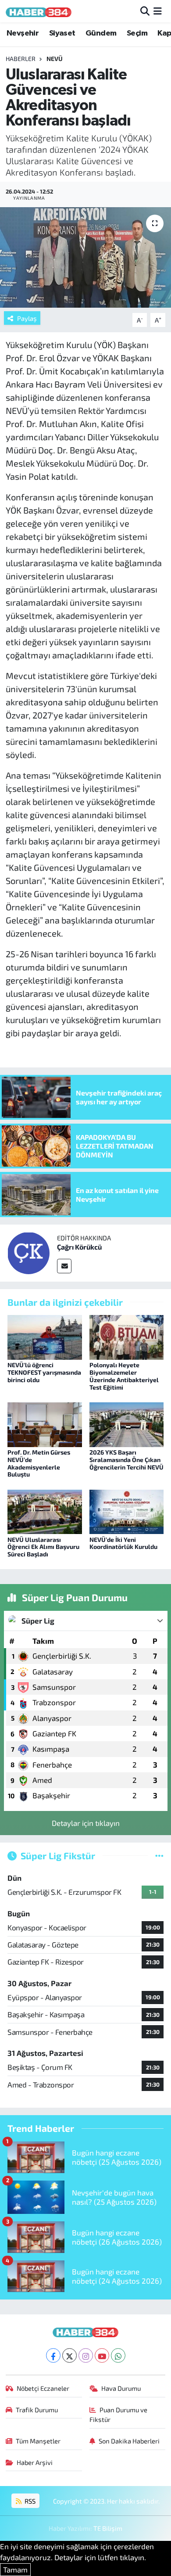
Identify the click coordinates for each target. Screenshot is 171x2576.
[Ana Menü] (158, 11)
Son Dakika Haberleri (129, 2441)
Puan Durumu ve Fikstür (119, 2414)
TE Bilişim (108, 2528)
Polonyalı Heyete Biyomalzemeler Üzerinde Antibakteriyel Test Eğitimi (124, 1376)
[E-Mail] (64, 1266)
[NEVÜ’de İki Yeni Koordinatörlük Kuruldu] (127, 1511)
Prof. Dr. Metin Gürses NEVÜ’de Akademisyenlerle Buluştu (39, 1463)
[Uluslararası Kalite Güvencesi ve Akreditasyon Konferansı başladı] (85, 257)
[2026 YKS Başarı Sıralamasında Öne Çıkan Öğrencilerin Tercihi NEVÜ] (127, 1423)
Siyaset (62, 33)
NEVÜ (55, 59)
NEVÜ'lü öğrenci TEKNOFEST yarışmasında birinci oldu (44, 1372)
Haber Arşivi (35, 2462)
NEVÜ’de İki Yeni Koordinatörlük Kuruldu (123, 1543)
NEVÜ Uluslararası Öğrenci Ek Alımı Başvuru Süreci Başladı (43, 1547)
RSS (29, 2501)
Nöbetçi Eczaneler (43, 2388)
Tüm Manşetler (38, 2441)
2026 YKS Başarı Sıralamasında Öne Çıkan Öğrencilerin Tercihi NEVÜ (126, 1460)
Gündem (101, 33)
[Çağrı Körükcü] (28, 1252)
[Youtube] (102, 2355)
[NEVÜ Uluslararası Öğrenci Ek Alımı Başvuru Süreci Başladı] (45, 1511)
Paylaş (27, 318)
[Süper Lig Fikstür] (159, 1855)
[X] (69, 2355)
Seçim (137, 33)
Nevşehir (23, 33)
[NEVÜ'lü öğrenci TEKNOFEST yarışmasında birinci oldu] (45, 1336)
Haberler (21, 59)
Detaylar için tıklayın (86, 1823)
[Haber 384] (39, 11)
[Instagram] (86, 2355)
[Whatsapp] (118, 2355)
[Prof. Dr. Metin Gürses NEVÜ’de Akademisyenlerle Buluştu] (45, 1423)
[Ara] (145, 11)
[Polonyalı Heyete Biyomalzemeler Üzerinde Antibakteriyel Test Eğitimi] (127, 1336)
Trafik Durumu (37, 2410)
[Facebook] (53, 2355)
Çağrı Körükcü (79, 1247)
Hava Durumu (121, 2388)
